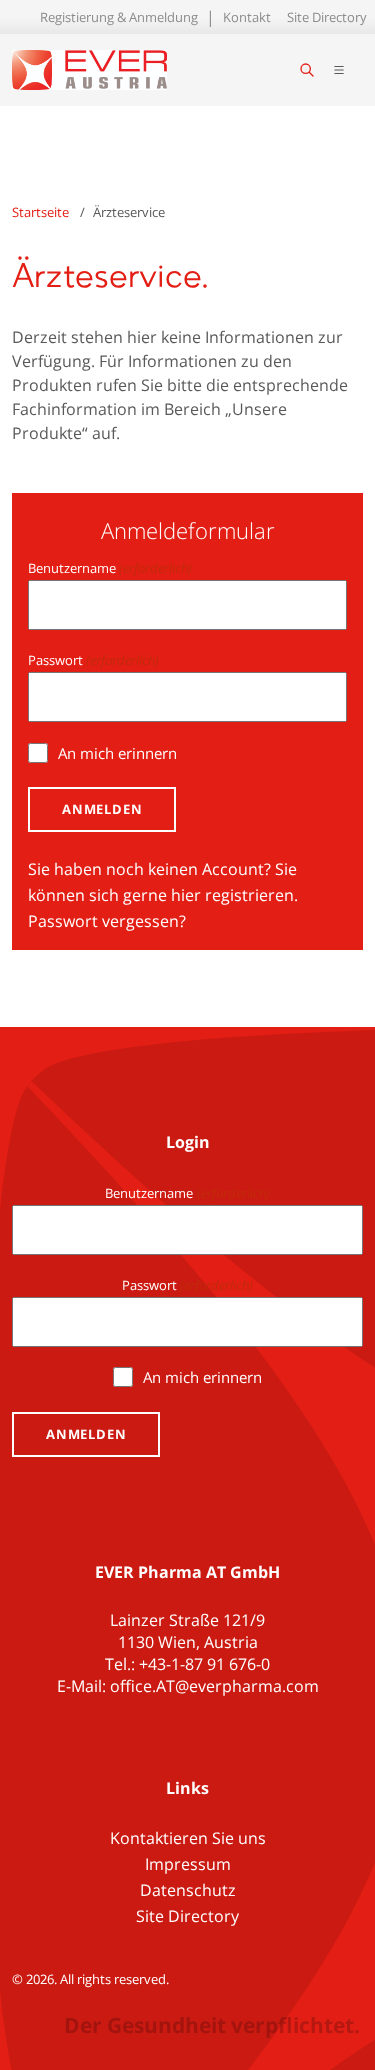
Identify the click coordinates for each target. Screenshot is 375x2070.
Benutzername (110, 568)
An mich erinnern (117, 753)
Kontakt (247, 17)
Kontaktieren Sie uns (188, 1838)
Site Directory (327, 17)
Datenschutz (188, 1890)
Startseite (40, 212)
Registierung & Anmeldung (119, 17)
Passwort (93, 660)
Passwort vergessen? (107, 921)
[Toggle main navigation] (339, 70)
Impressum (188, 1864)
